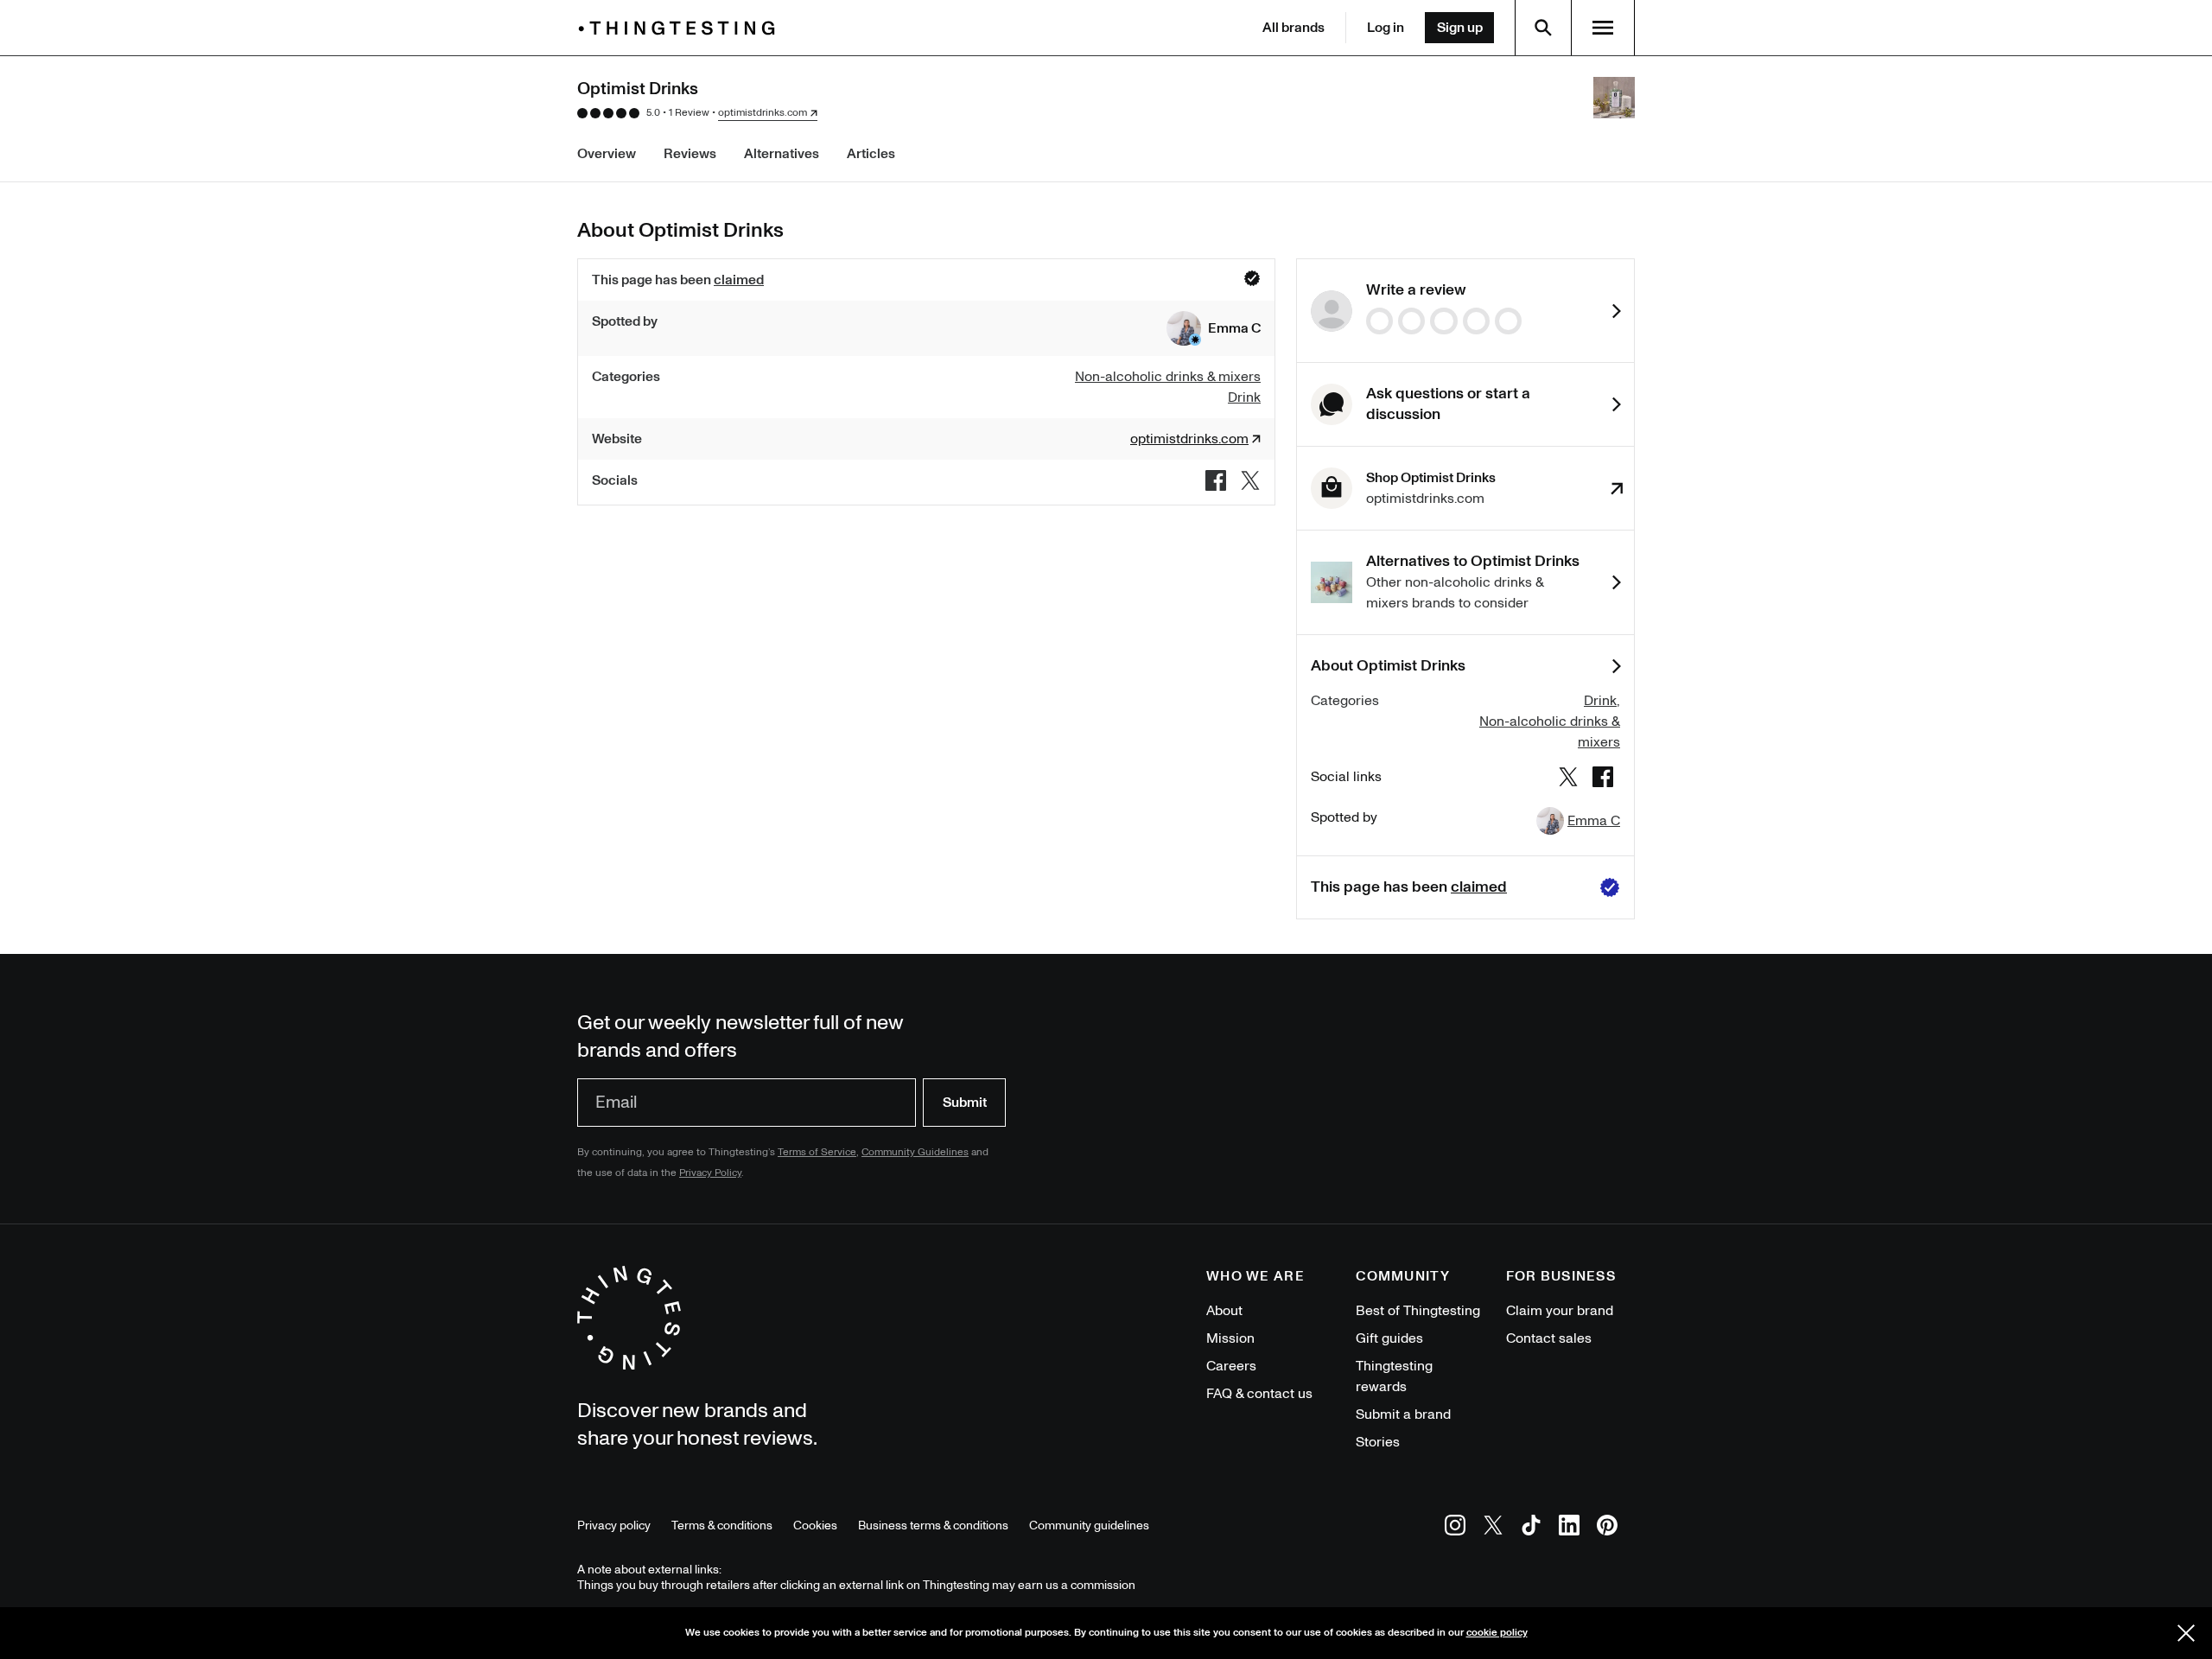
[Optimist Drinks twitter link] (1250, 480)
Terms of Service (817, 1152)
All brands (1294, 28)
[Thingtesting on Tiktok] (1531, 1528)
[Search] (1543, 28)
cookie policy (1497, 1633)
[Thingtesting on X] (1493, 1528)
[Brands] (681, 28)
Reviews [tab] (690, 154)
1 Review (689, 113)
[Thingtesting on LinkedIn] (1569, 1528)
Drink (1600, 701)
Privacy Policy (710, 1173)
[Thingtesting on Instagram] (1455, 1528)
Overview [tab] (607, 154)
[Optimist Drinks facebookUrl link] (1216, 480)
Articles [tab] (871, 154)
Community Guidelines (915, 1152)
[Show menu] (1603, 28)
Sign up (1460, 28)
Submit (965, 1103)
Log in (1386, 28)
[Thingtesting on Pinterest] (1607, 1528)
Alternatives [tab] (782, 154)
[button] (1214, 328)
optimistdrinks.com (763, 113)
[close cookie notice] (2186, 1633)
